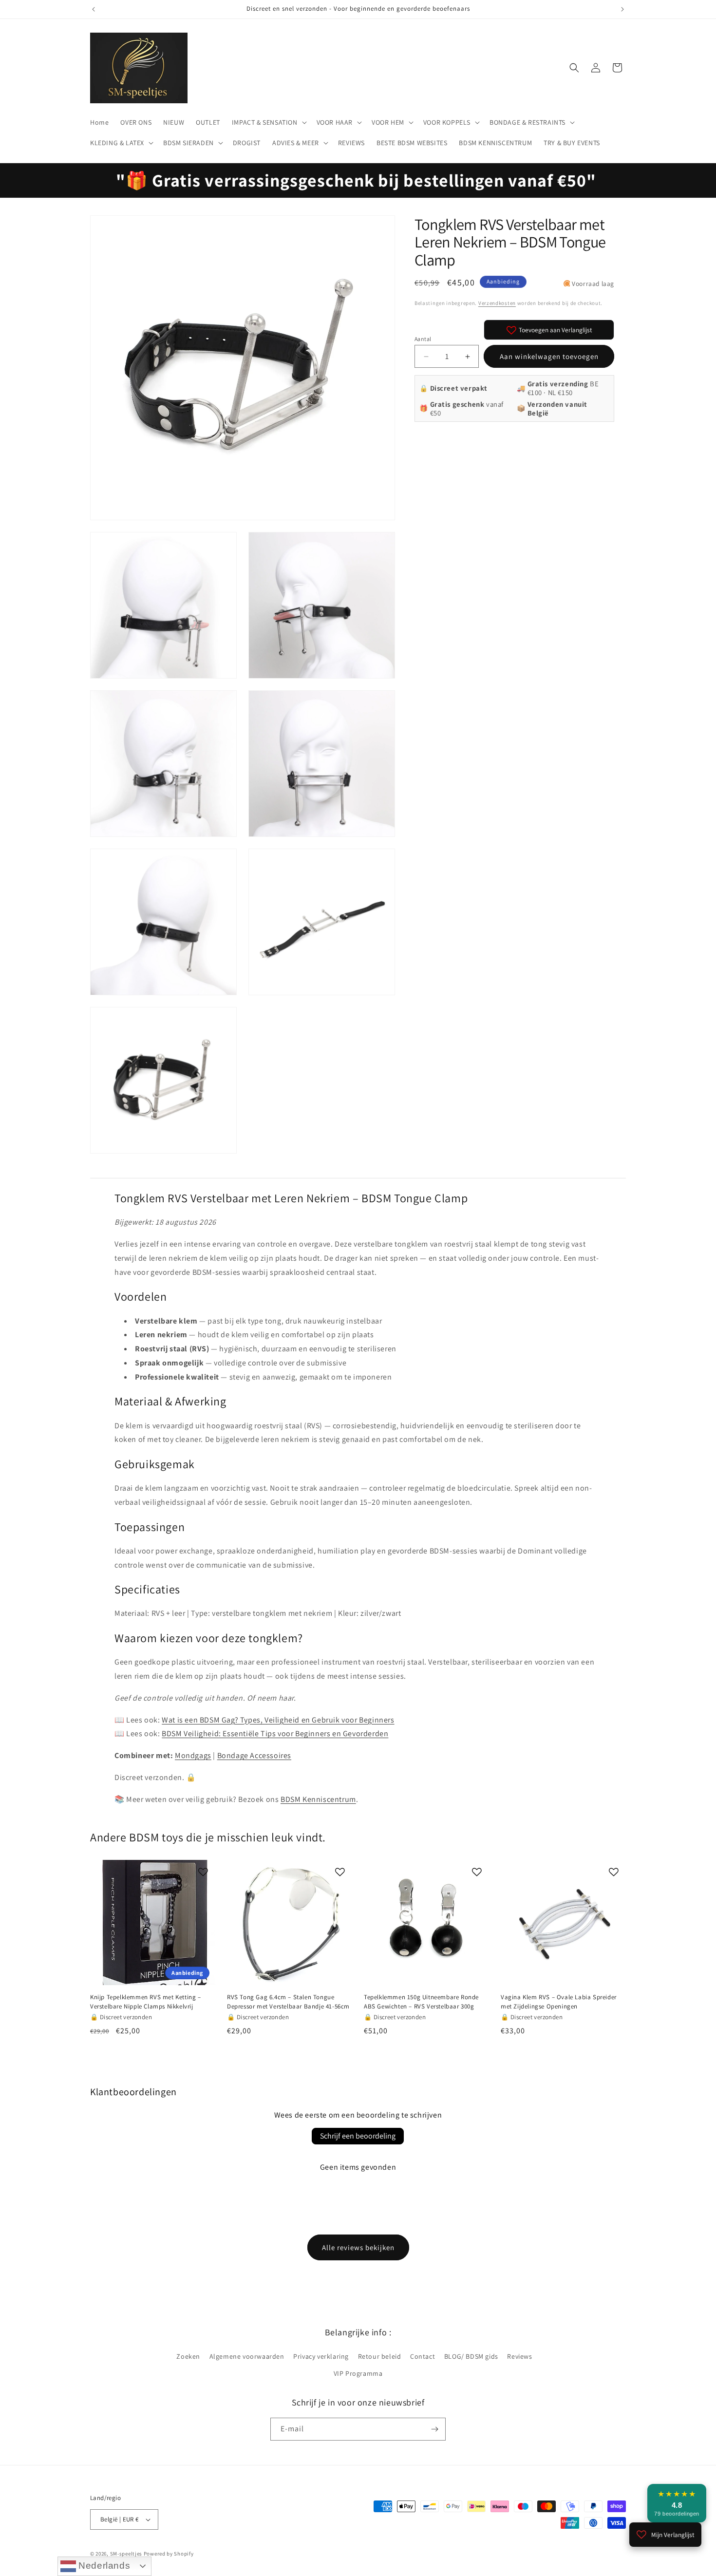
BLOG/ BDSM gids (471, 2356)
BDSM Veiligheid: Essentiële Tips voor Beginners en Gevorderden (275, 1733)
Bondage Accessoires (254, 1755)
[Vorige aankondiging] (94, 9)
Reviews (519, 2356)
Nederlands (103, 2566)
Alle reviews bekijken (358, 2247)
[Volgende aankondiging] (622, 9)
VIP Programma (358, 2373)
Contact (423, 2356)
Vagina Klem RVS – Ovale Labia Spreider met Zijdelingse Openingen (559, 2002)
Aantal (423, 339)
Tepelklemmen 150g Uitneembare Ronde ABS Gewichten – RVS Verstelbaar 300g (421, 2002)
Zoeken (188, 2356)
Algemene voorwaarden (247, 2356)
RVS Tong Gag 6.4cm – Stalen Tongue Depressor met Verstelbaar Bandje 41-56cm (288, 2002)
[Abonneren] (434, 2429)
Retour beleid (380, 2356)
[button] (268, 122)
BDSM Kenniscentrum (318, 1799)
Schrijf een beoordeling (358, 2136)
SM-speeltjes (126, 2554)
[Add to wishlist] (203, 1872)
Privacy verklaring (321, 2356)
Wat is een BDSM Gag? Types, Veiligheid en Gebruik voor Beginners (278, 1720)
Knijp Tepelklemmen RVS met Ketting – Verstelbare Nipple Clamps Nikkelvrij (146, 2002)
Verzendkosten (497, 303)
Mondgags (193, 1755)
